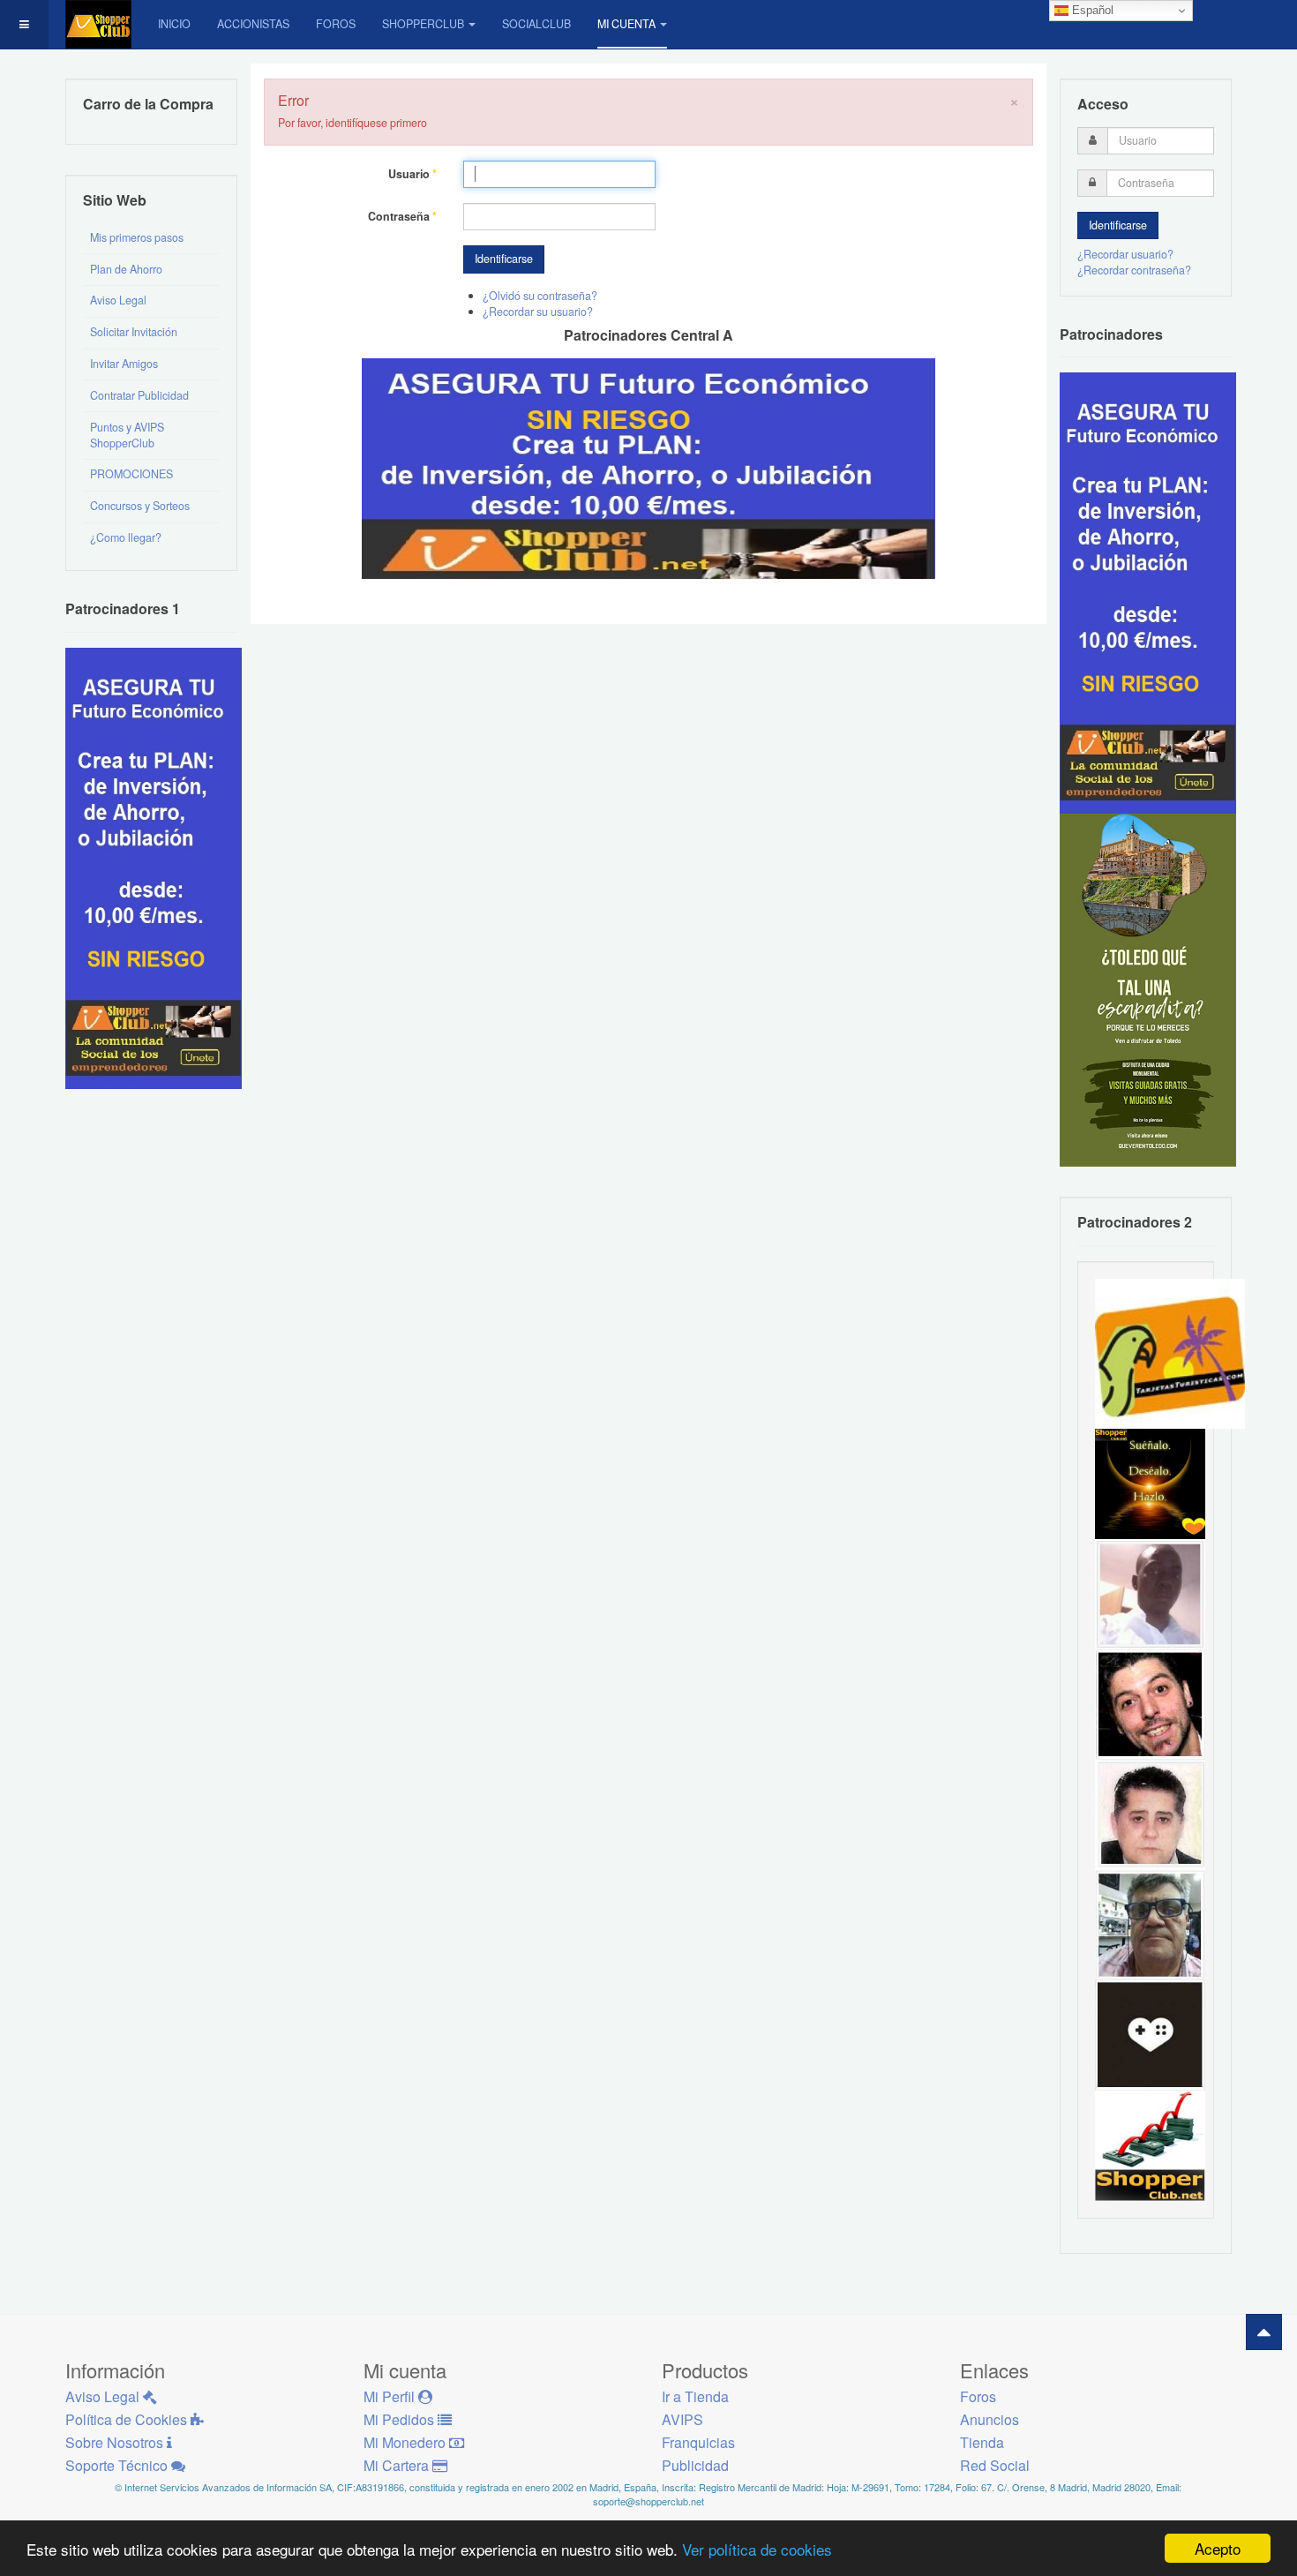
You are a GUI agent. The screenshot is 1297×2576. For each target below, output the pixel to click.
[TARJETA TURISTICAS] (1170, 1352)
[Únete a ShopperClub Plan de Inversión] (648, 467)
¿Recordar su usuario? (538, 312)
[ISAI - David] (1150, 2034)
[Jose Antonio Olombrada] (154, 867)
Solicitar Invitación (134, 332)
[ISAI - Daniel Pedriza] (1150, 1924)
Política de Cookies (128, 2419)
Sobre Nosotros (116, 2442)
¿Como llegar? (126, 537)
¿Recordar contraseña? (1134, 270)
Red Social (995, 2465)
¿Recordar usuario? (1125, 254)
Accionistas (253, 24)
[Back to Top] (1264, 2332)
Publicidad (695, 2465)
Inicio (174, 24)
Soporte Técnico (118, 2465)
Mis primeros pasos (137, 237)
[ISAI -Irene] (1150, 1483)
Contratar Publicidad (139, 395)
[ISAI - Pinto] (1150, 1593)
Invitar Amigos (124, 364)
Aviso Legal (118, 300)
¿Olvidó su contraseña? (540, 296)
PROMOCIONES (131, 474)
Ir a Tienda (695, 2396)
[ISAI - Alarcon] (1150, 1814)
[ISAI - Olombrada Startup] (1148, 592)
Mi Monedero (406, 2442)
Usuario (412, 174)
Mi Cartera (398, 2465)
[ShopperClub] (98, 24)
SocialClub (536, 24)
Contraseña (402, 217)
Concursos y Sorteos (140, 506)
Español (1091, 10)
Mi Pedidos (401, 2419)
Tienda (982, 2442)
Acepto (1218, 2548)
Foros (336, 24)
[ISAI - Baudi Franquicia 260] (1150, 2144)
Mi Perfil (391, 2396)
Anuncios (990, 2419)
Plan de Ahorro (126, 269)
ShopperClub (423, 24)
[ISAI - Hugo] (1150, 1703)
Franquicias (698, 2442)
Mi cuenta (626, 24)
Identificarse (504, 259)
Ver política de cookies (757, 2549)
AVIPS (682, 2419)
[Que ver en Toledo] (1148, 989)
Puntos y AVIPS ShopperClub (127, 435)
